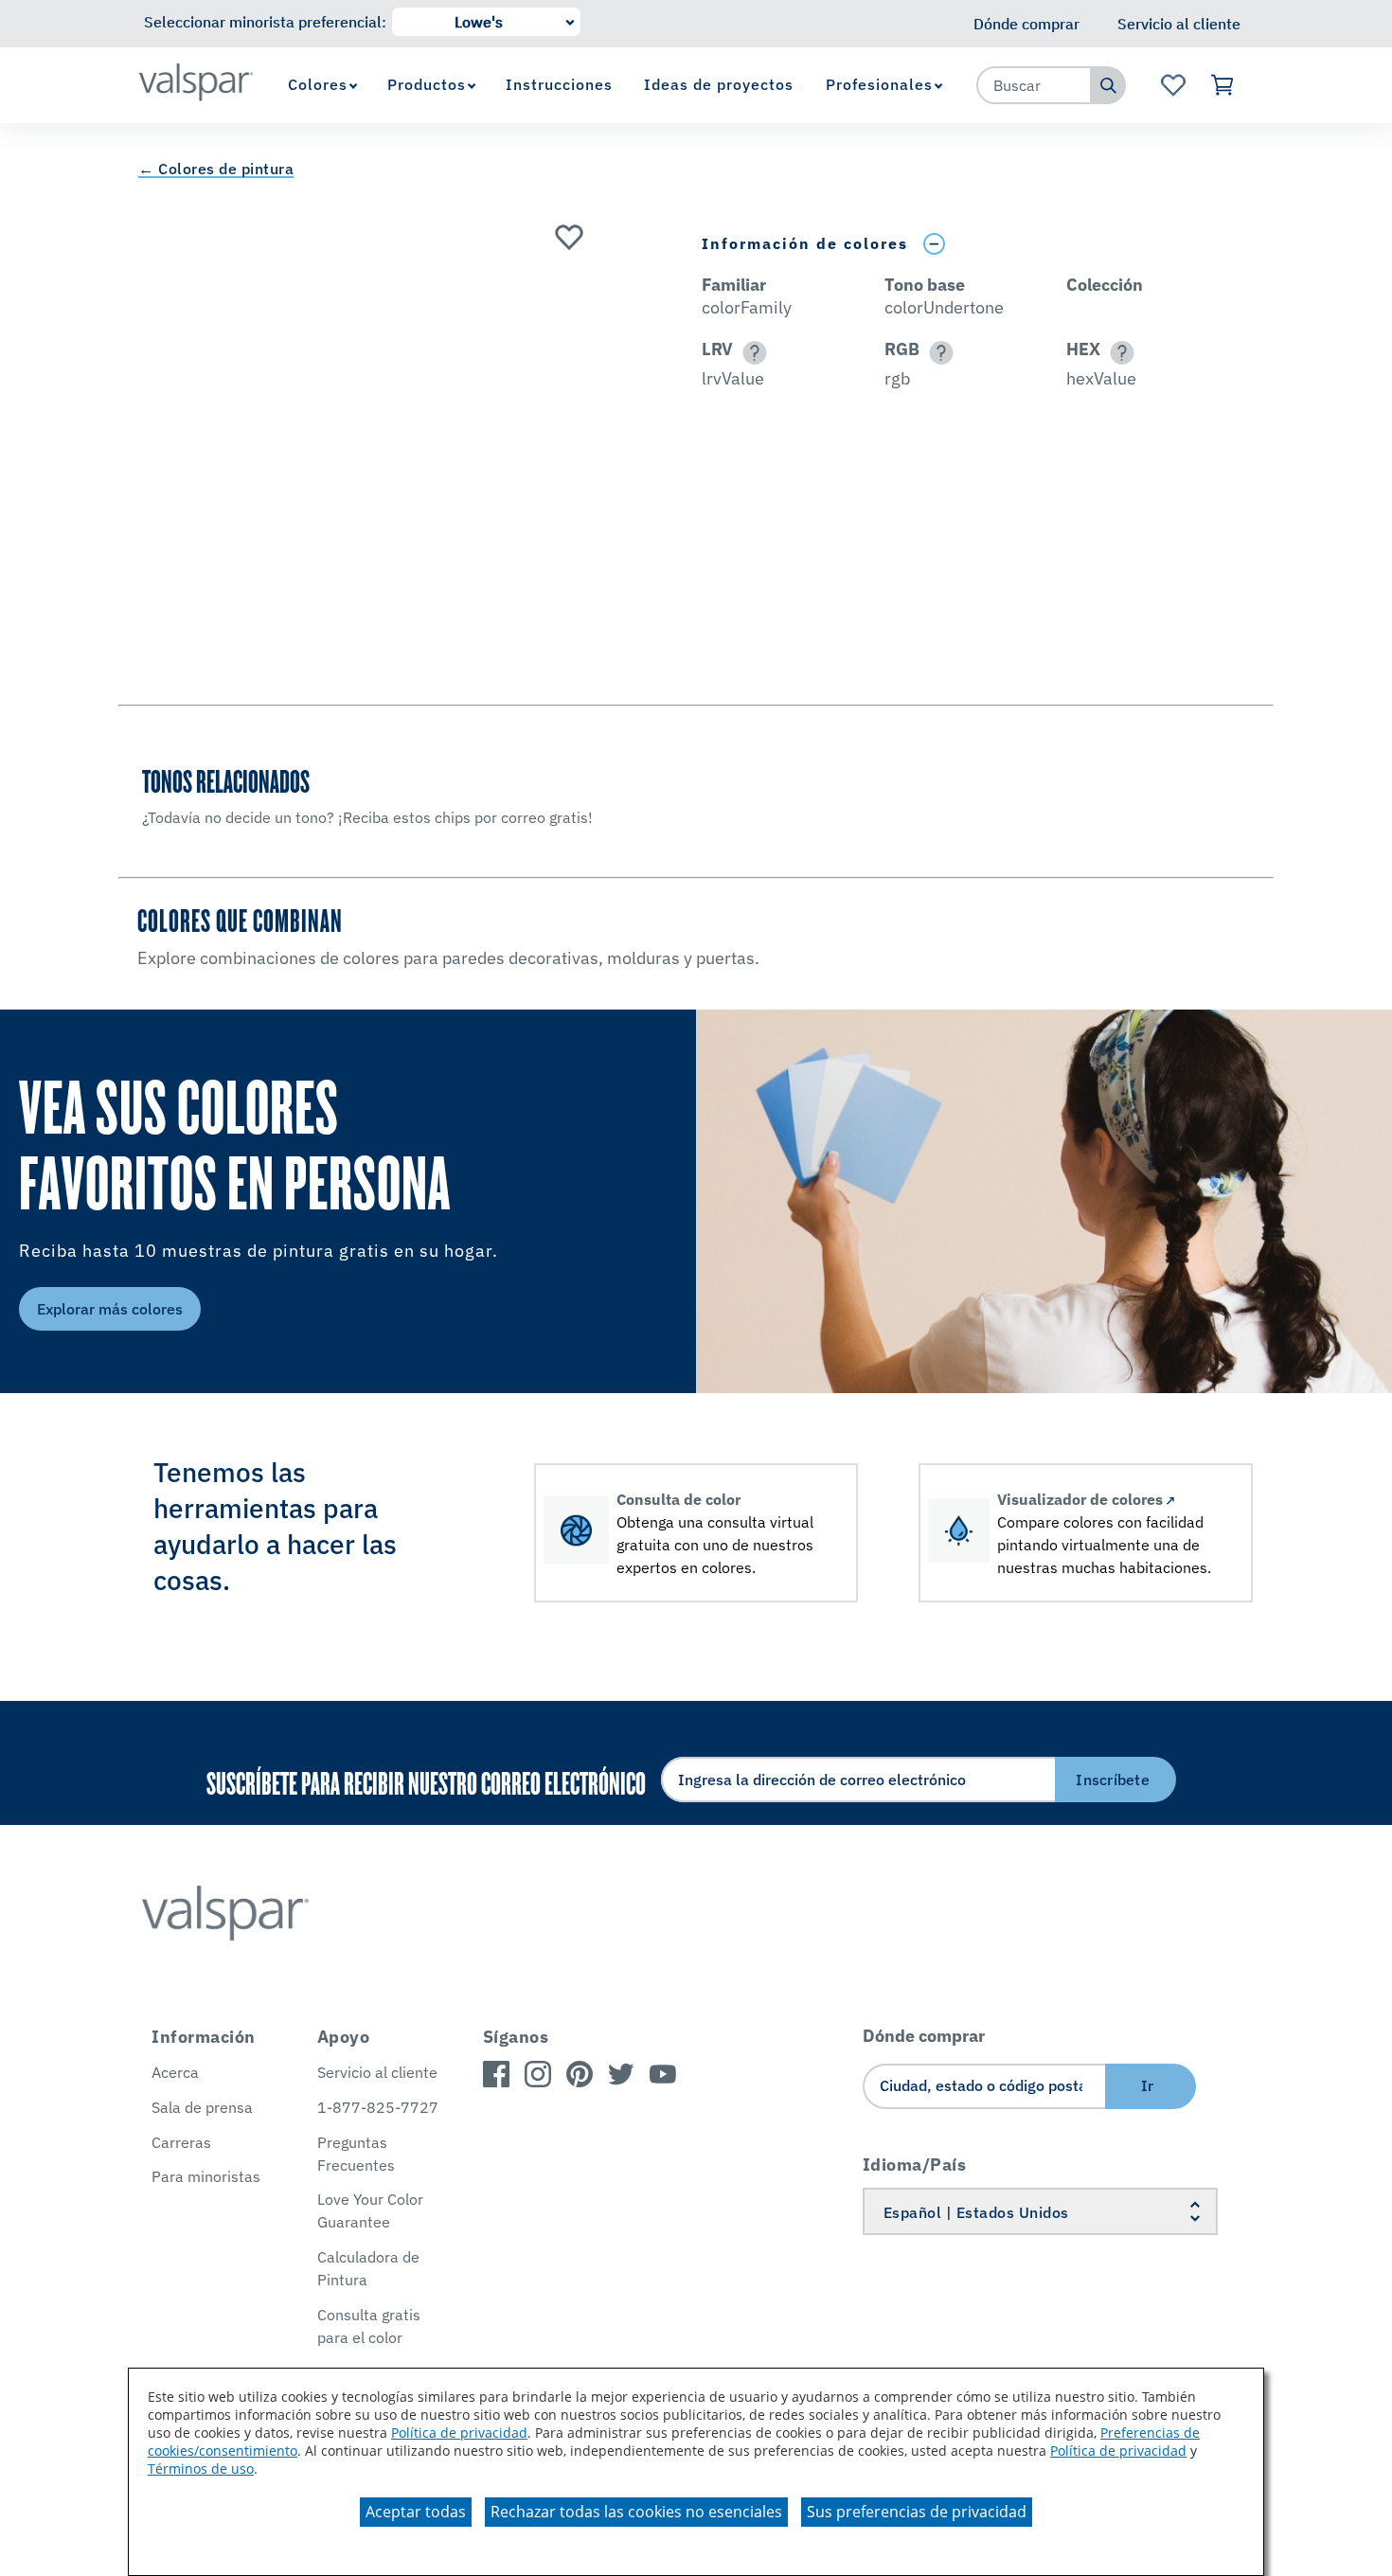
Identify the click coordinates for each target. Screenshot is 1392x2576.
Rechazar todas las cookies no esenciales (636, 2512)
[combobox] (1034, 85)
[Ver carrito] (1223, 85)
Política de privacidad (459, 2433)
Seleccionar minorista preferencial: (265, 22)
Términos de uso (201, 2469)
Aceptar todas (416, 2512)
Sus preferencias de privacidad (917, 2512)
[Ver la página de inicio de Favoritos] (1173, 85)
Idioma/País (915, 2165)
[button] (751, 353)
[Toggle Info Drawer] (934, 244)
